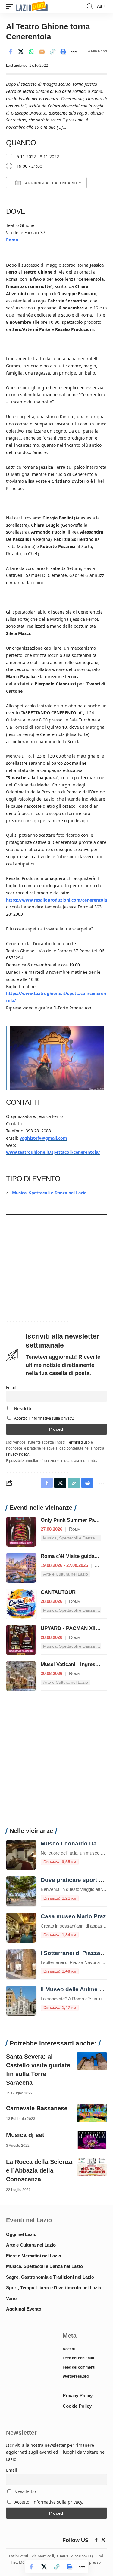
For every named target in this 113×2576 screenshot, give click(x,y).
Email (11, 1388)
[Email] (42, 51)
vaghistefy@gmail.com (43, 1138)
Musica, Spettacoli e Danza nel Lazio (49, 1193)
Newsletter (24, 1409)
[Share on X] (21, 51)
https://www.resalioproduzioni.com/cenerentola (56, 900)
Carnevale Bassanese (37, 2108)
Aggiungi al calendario (51, 183)
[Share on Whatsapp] (31, 51)
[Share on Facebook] (10, 51)
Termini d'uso (78, 1442)
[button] (11, 6)
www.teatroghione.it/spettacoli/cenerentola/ (53, 1152)
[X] (103, 2540)
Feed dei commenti (79, 2367)
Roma (12, 240)
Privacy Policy (17, 1454)
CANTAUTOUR (58, 1592)
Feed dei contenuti (78, 2358)
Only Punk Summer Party (71, 1520)
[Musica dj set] (92, 2140)
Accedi (69, 2349)
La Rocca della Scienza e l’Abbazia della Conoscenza (39, 2170)
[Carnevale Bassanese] (92, 2113)
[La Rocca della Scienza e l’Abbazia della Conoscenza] (92, 2167)
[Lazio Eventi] (32, 6)
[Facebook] (96, 2540)
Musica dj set (25, 2135)
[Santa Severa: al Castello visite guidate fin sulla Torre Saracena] (92, 2061)
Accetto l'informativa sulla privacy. (44, 1418)
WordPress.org (76, 2376)
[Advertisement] (56, 1762)
